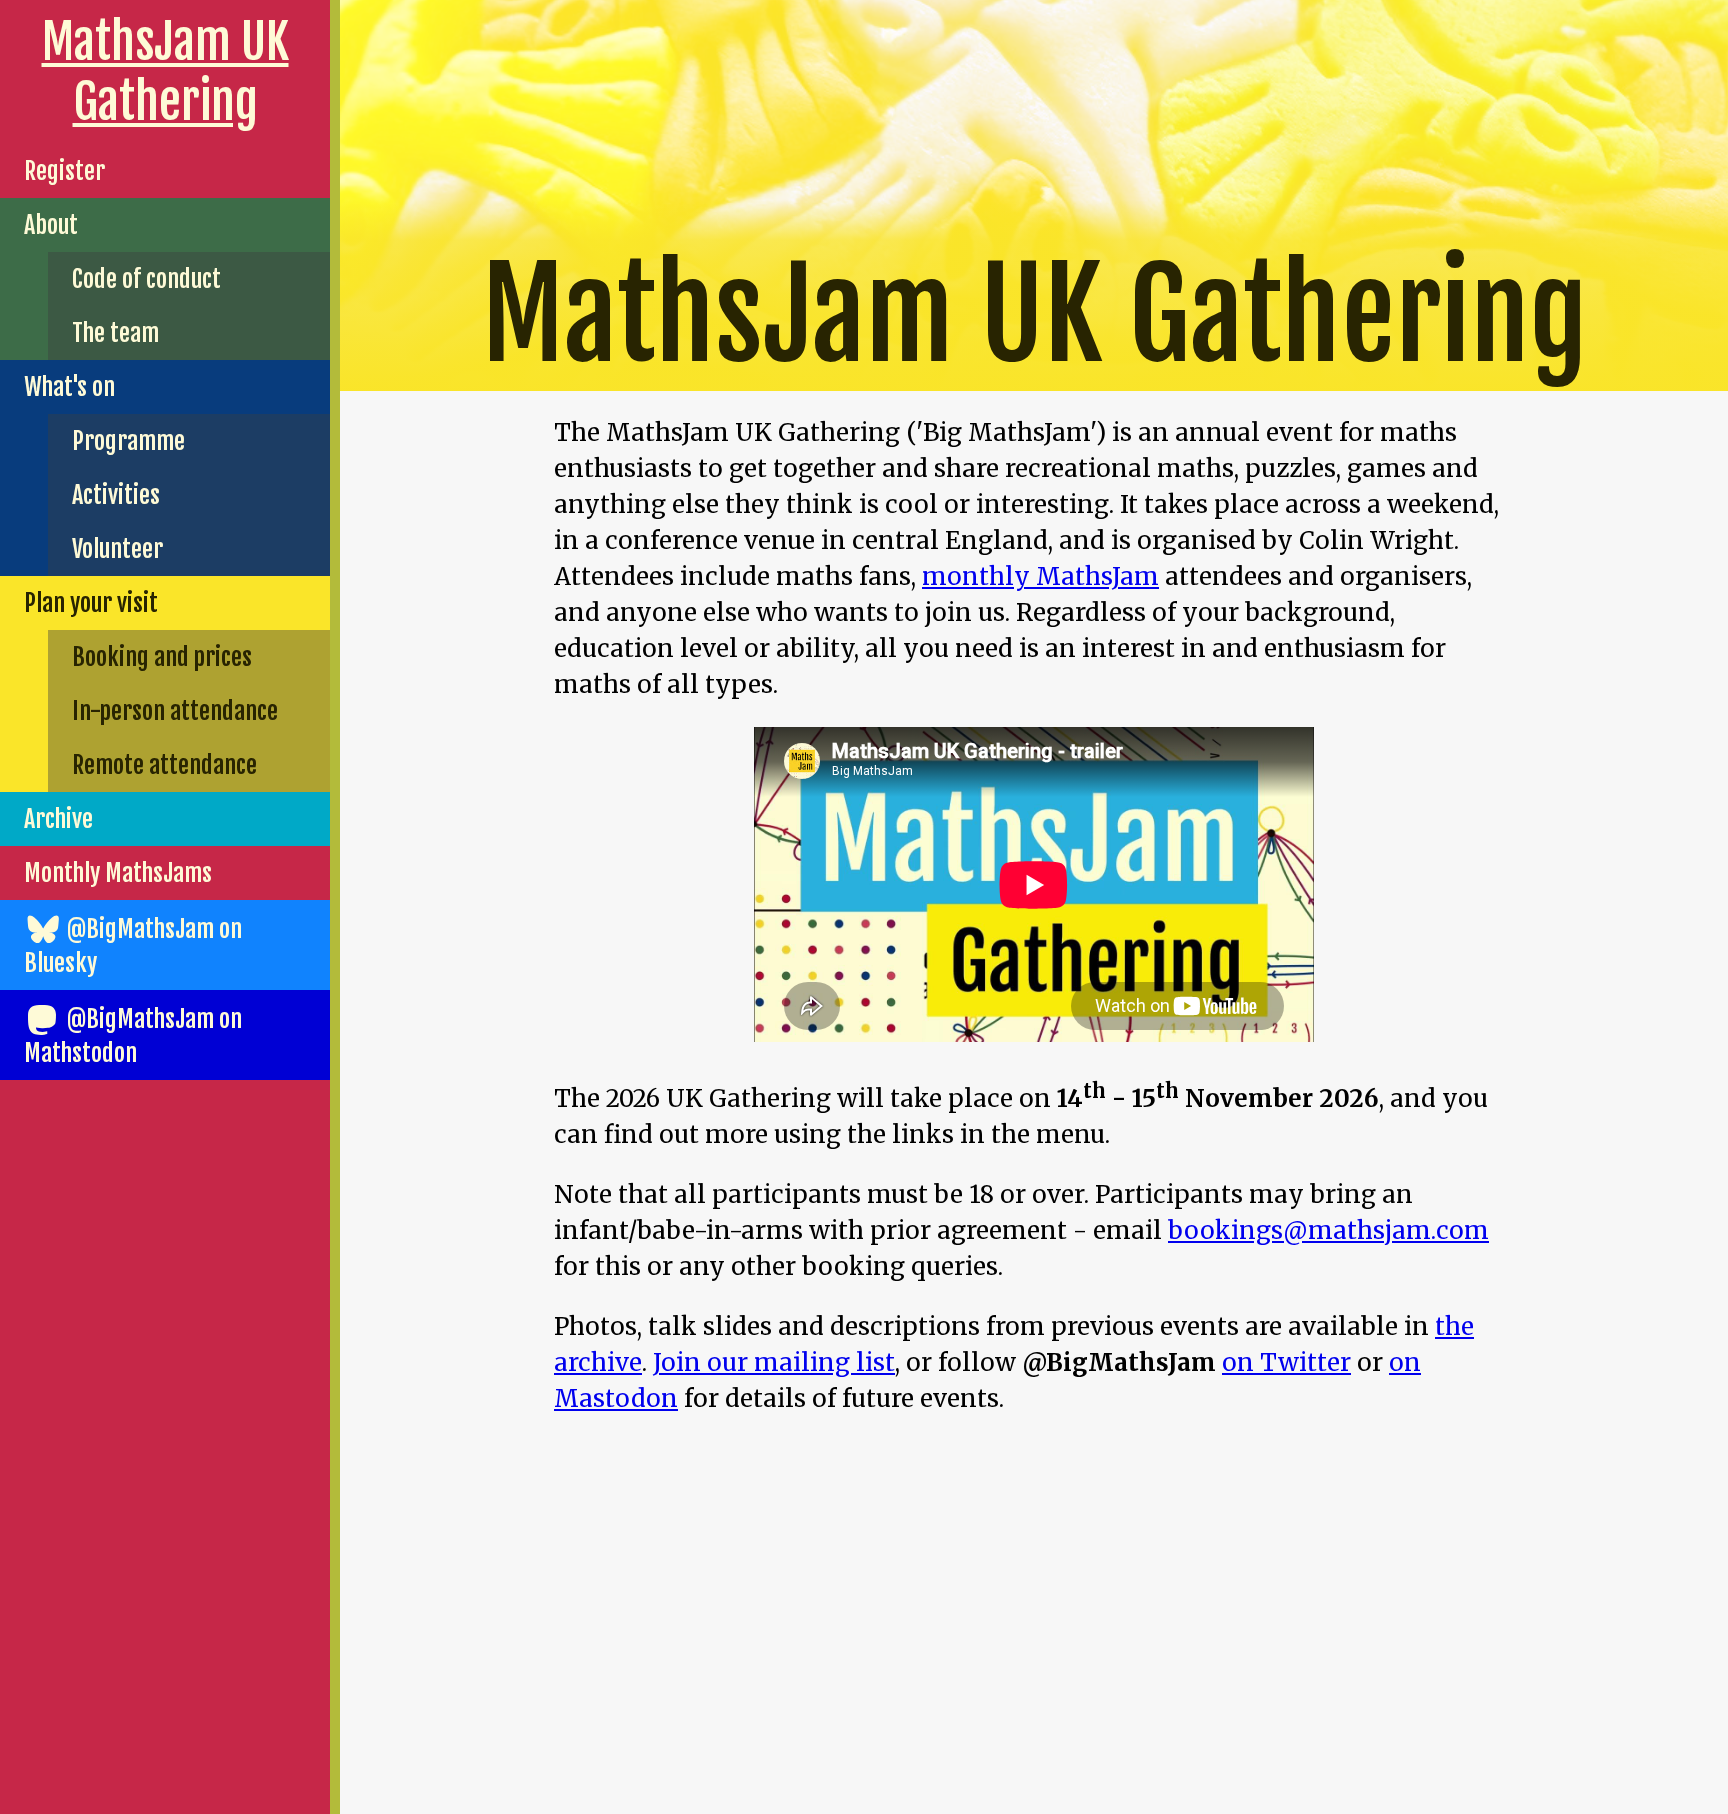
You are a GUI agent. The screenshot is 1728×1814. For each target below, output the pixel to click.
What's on (69, 387)
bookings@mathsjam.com (1328, 1230)
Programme (128, 441)
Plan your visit (91, 603)
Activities (116, 495)
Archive (58, 819)
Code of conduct (146, 279)
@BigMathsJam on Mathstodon (133, 1036)
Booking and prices (162, 657)
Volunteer (117, 549)
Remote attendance (164, 765)
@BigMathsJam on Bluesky (133, 946)
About (51, 225)
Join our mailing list (774, 1362)
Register (64, 171)
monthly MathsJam (1040, 576)
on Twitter (1286, 1362)
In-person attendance (175, 711)
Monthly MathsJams (118, 873)
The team (115, 333)
